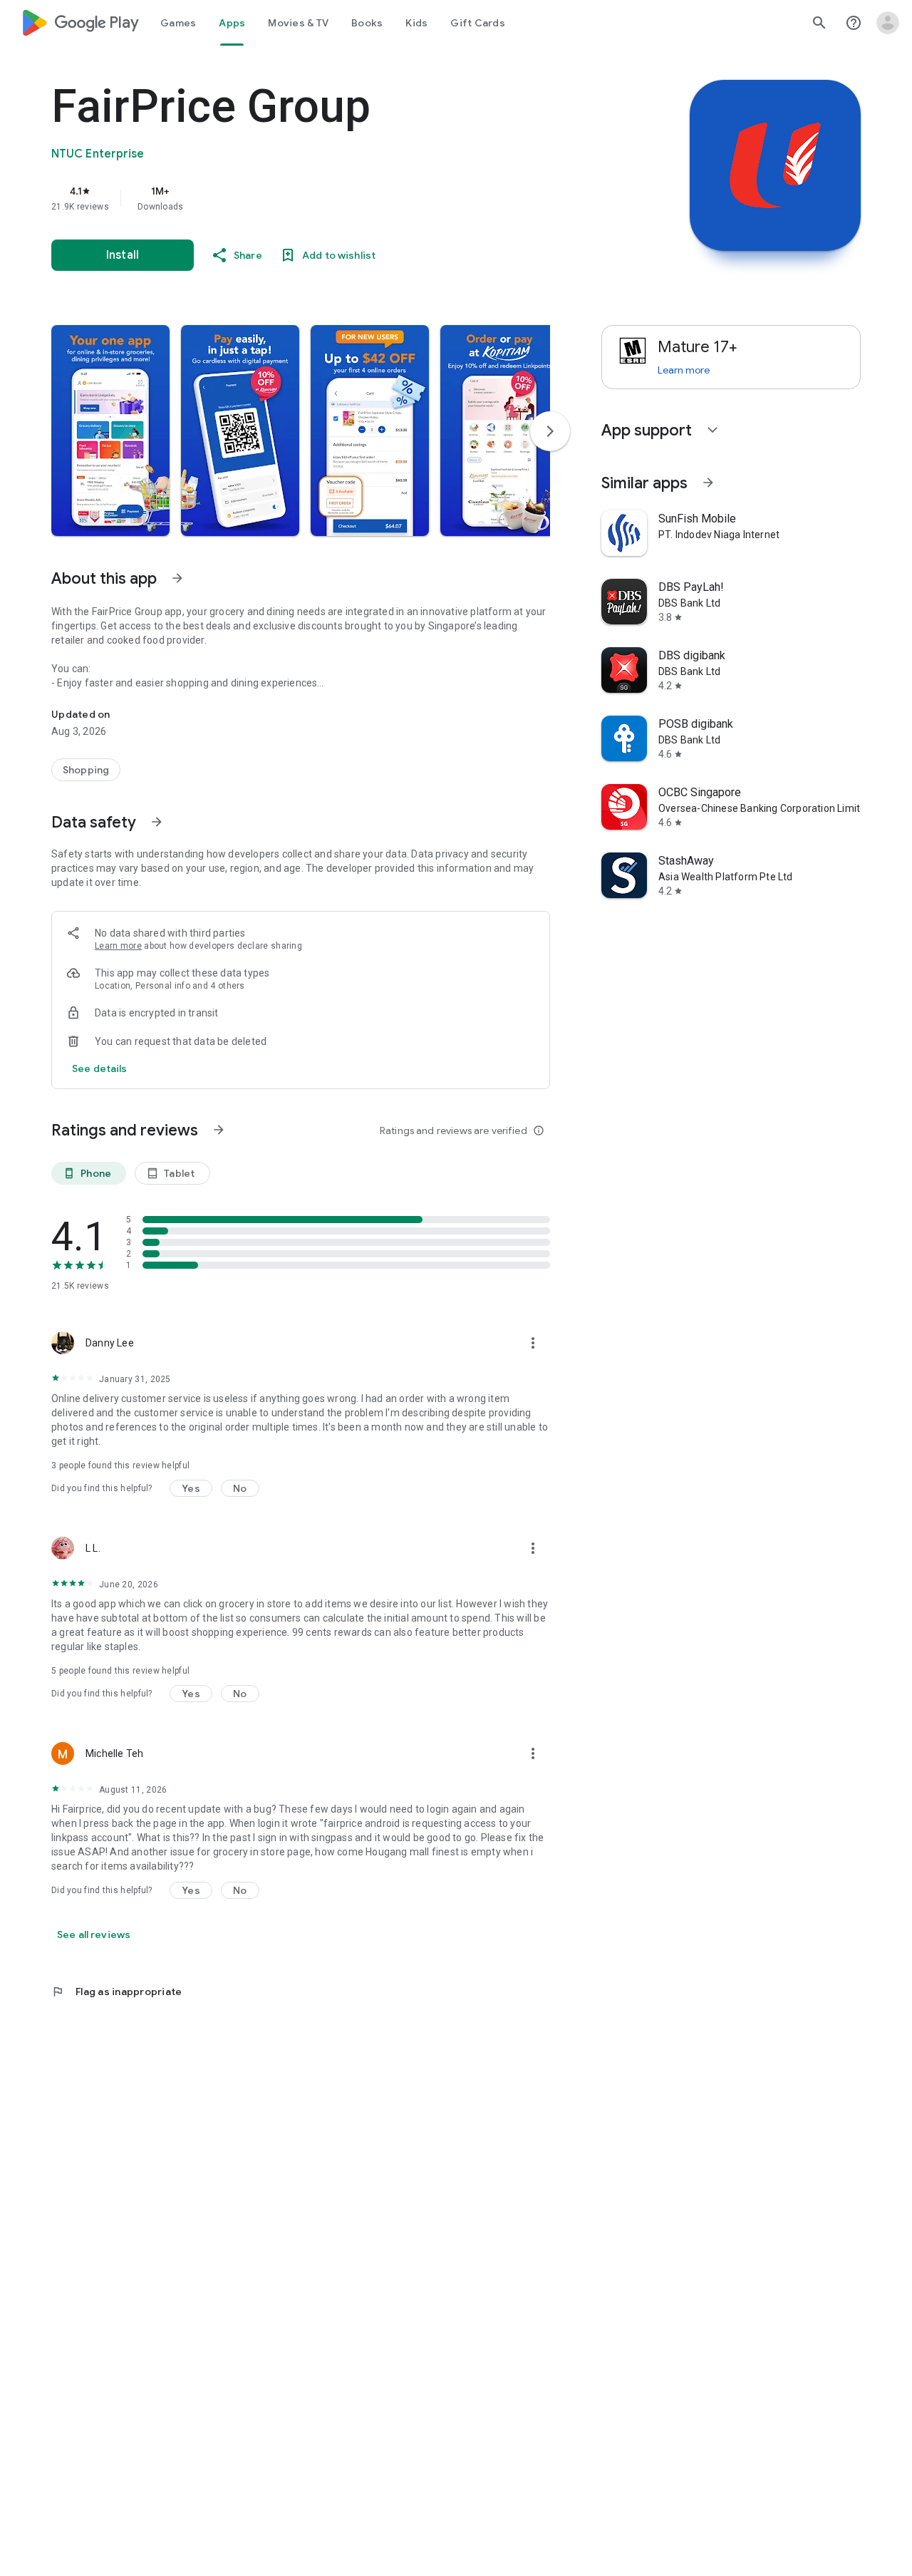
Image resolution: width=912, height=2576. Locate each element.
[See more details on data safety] (100, 1068)
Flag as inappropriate (116, 1992)
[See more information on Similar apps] (708, 483)
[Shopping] (86, 770)
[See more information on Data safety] (157, 822)
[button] (110, 431)
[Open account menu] (888, 23)
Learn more (118, 946)
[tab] (178, 23)
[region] (336, 198)
